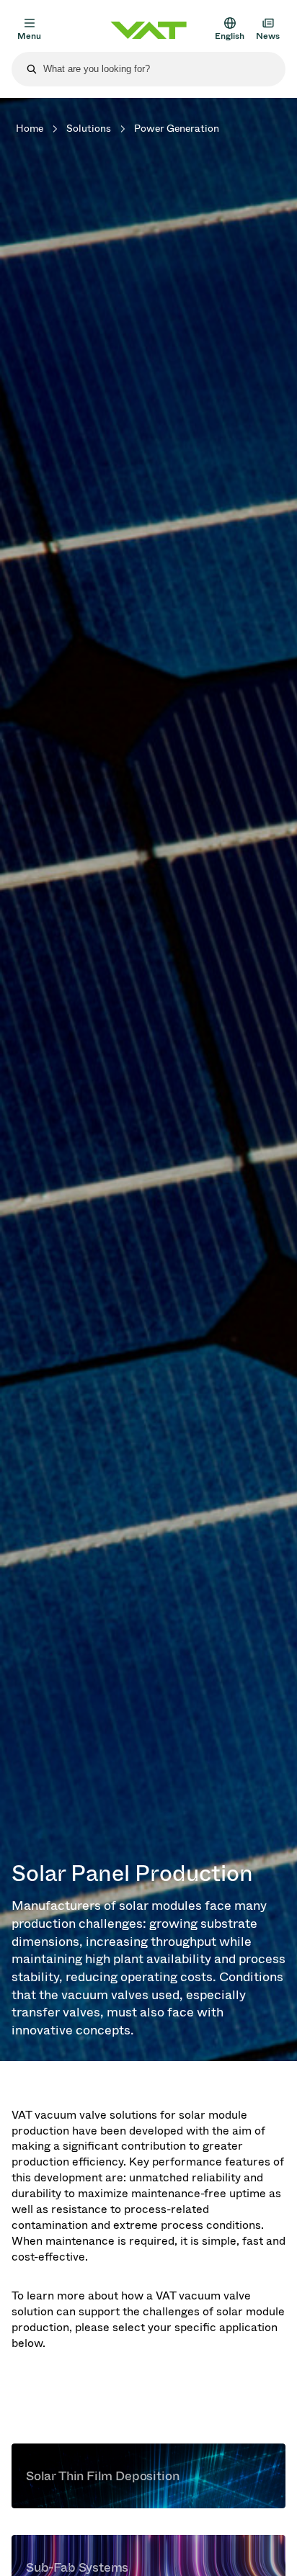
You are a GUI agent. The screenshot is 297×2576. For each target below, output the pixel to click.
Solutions (89, 129)
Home (30, 129)
